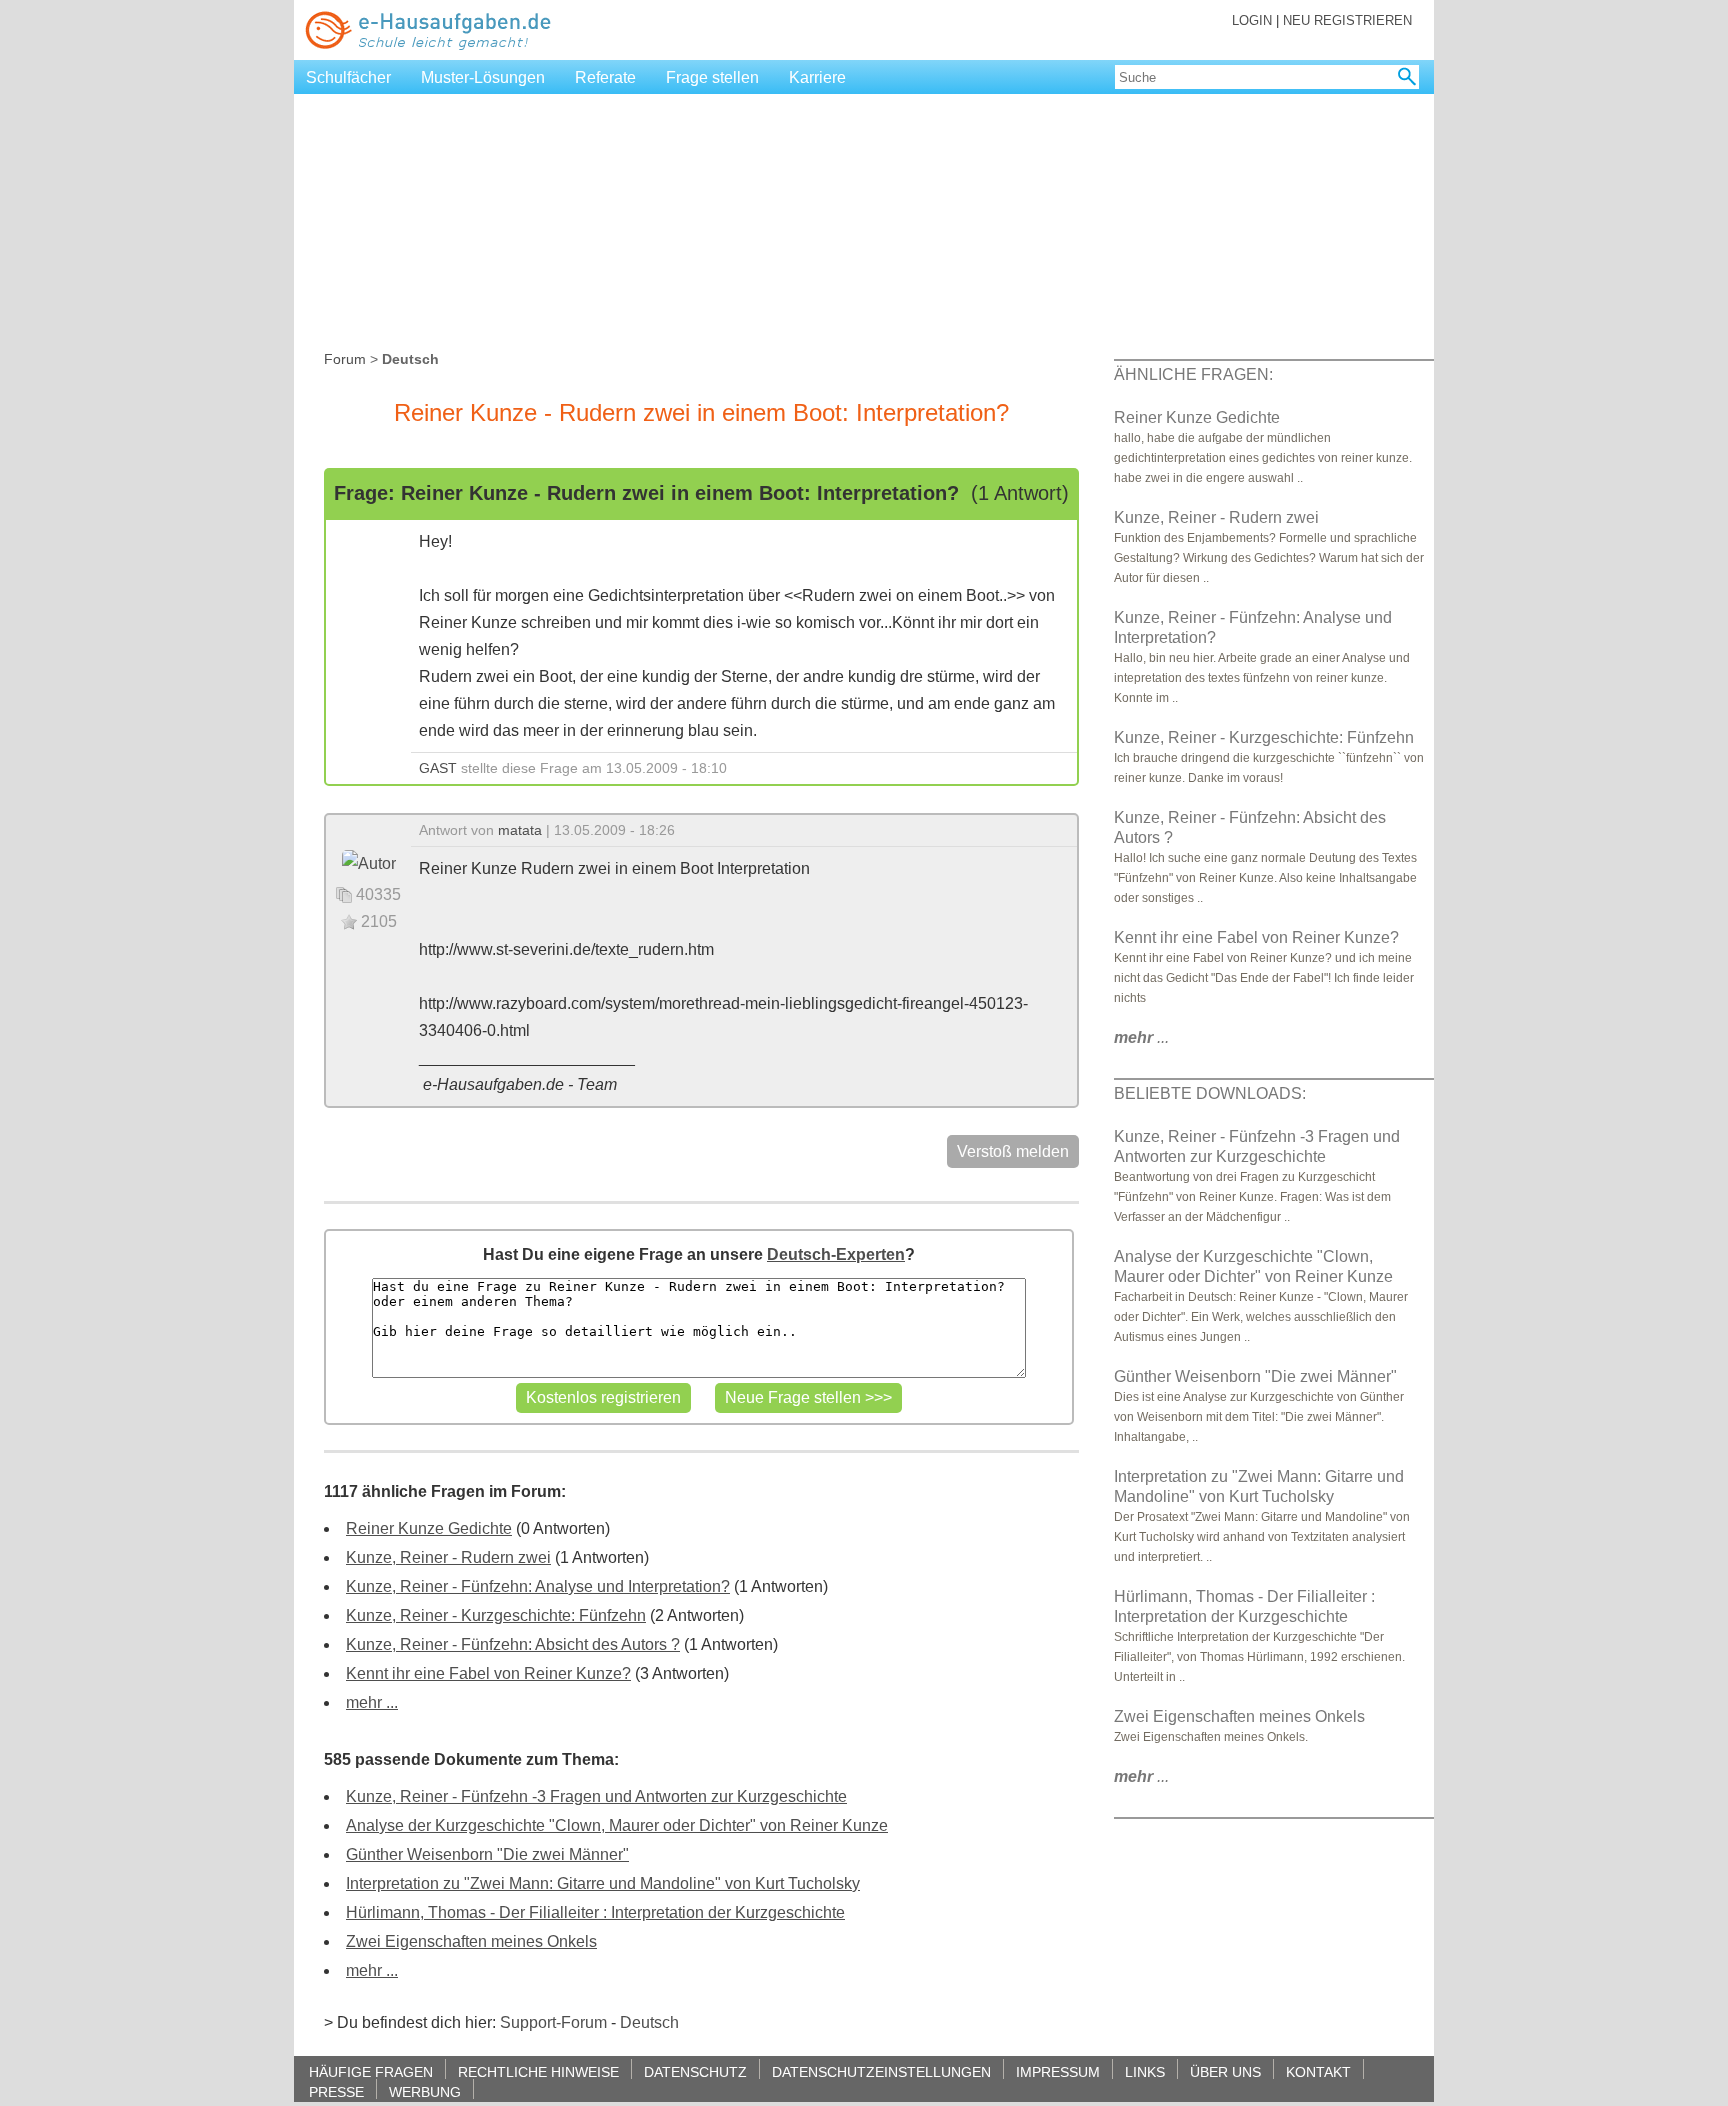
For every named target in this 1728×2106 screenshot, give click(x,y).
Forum (345, 359)
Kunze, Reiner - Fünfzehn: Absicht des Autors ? (513, 1644)
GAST (438, 768)
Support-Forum (553, 2022)
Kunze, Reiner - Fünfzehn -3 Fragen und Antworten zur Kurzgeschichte (596, 1796)
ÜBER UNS (1225, 2071)
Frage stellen (712, 77)
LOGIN (1252, 20)
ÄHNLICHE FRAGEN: (1193, 374)
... (1141, 1037)
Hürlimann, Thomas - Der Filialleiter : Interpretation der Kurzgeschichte (595, 1912)
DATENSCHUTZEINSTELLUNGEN (881, 2071)
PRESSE (336, 2091)
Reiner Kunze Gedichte (429, 1528)
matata (520, 830)
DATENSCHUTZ (695, 2071)
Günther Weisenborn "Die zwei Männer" (487, 1854)
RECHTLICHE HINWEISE (538, 2071)
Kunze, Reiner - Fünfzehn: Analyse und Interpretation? (538, 1586)
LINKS (1145, 2071)
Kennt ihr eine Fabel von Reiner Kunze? (488, 1673)
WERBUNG (425, 2091)
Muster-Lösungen (483, 77)
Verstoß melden (1013, 1151)
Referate (605, 77)
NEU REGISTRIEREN (1347, 20)
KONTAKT (1318, 2071)
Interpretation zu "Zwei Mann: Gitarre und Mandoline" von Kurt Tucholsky (603, 1883)
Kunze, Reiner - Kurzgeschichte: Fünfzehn (496, 1615)
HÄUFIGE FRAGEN (371, 2071)
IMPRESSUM (1058, 2071)
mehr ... (372, 1702)
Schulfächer (348, 77)
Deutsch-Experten (836, 1254)
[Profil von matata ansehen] (369, 862)
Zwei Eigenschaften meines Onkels (471, 1941)
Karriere (817, 77)
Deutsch (649, 2022)
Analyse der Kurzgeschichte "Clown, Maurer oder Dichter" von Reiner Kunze (617, 1825)
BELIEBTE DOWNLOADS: (1210, 1093)
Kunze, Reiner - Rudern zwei (448, 1557)
